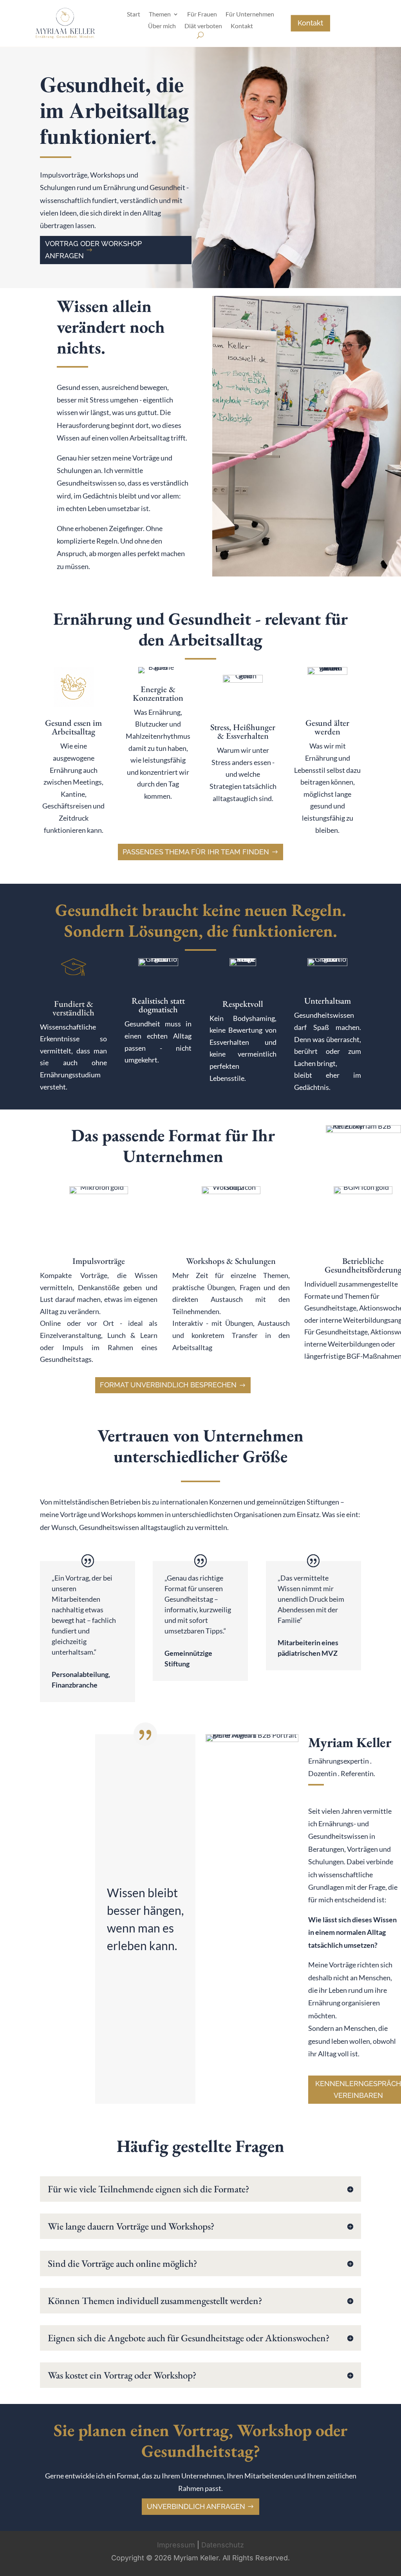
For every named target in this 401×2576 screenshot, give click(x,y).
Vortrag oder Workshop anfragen (93, 250)
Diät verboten (203, 26)
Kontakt (242, 26)
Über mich (162, 26)
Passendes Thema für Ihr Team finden (196, 852)
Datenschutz (223, 2545)
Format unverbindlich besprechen (168, 1385)
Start (134, 15)
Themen (160, 15)
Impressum (176, 2545)
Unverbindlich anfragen (196, 2506)
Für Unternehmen (250, 15)
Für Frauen (202, 15)
